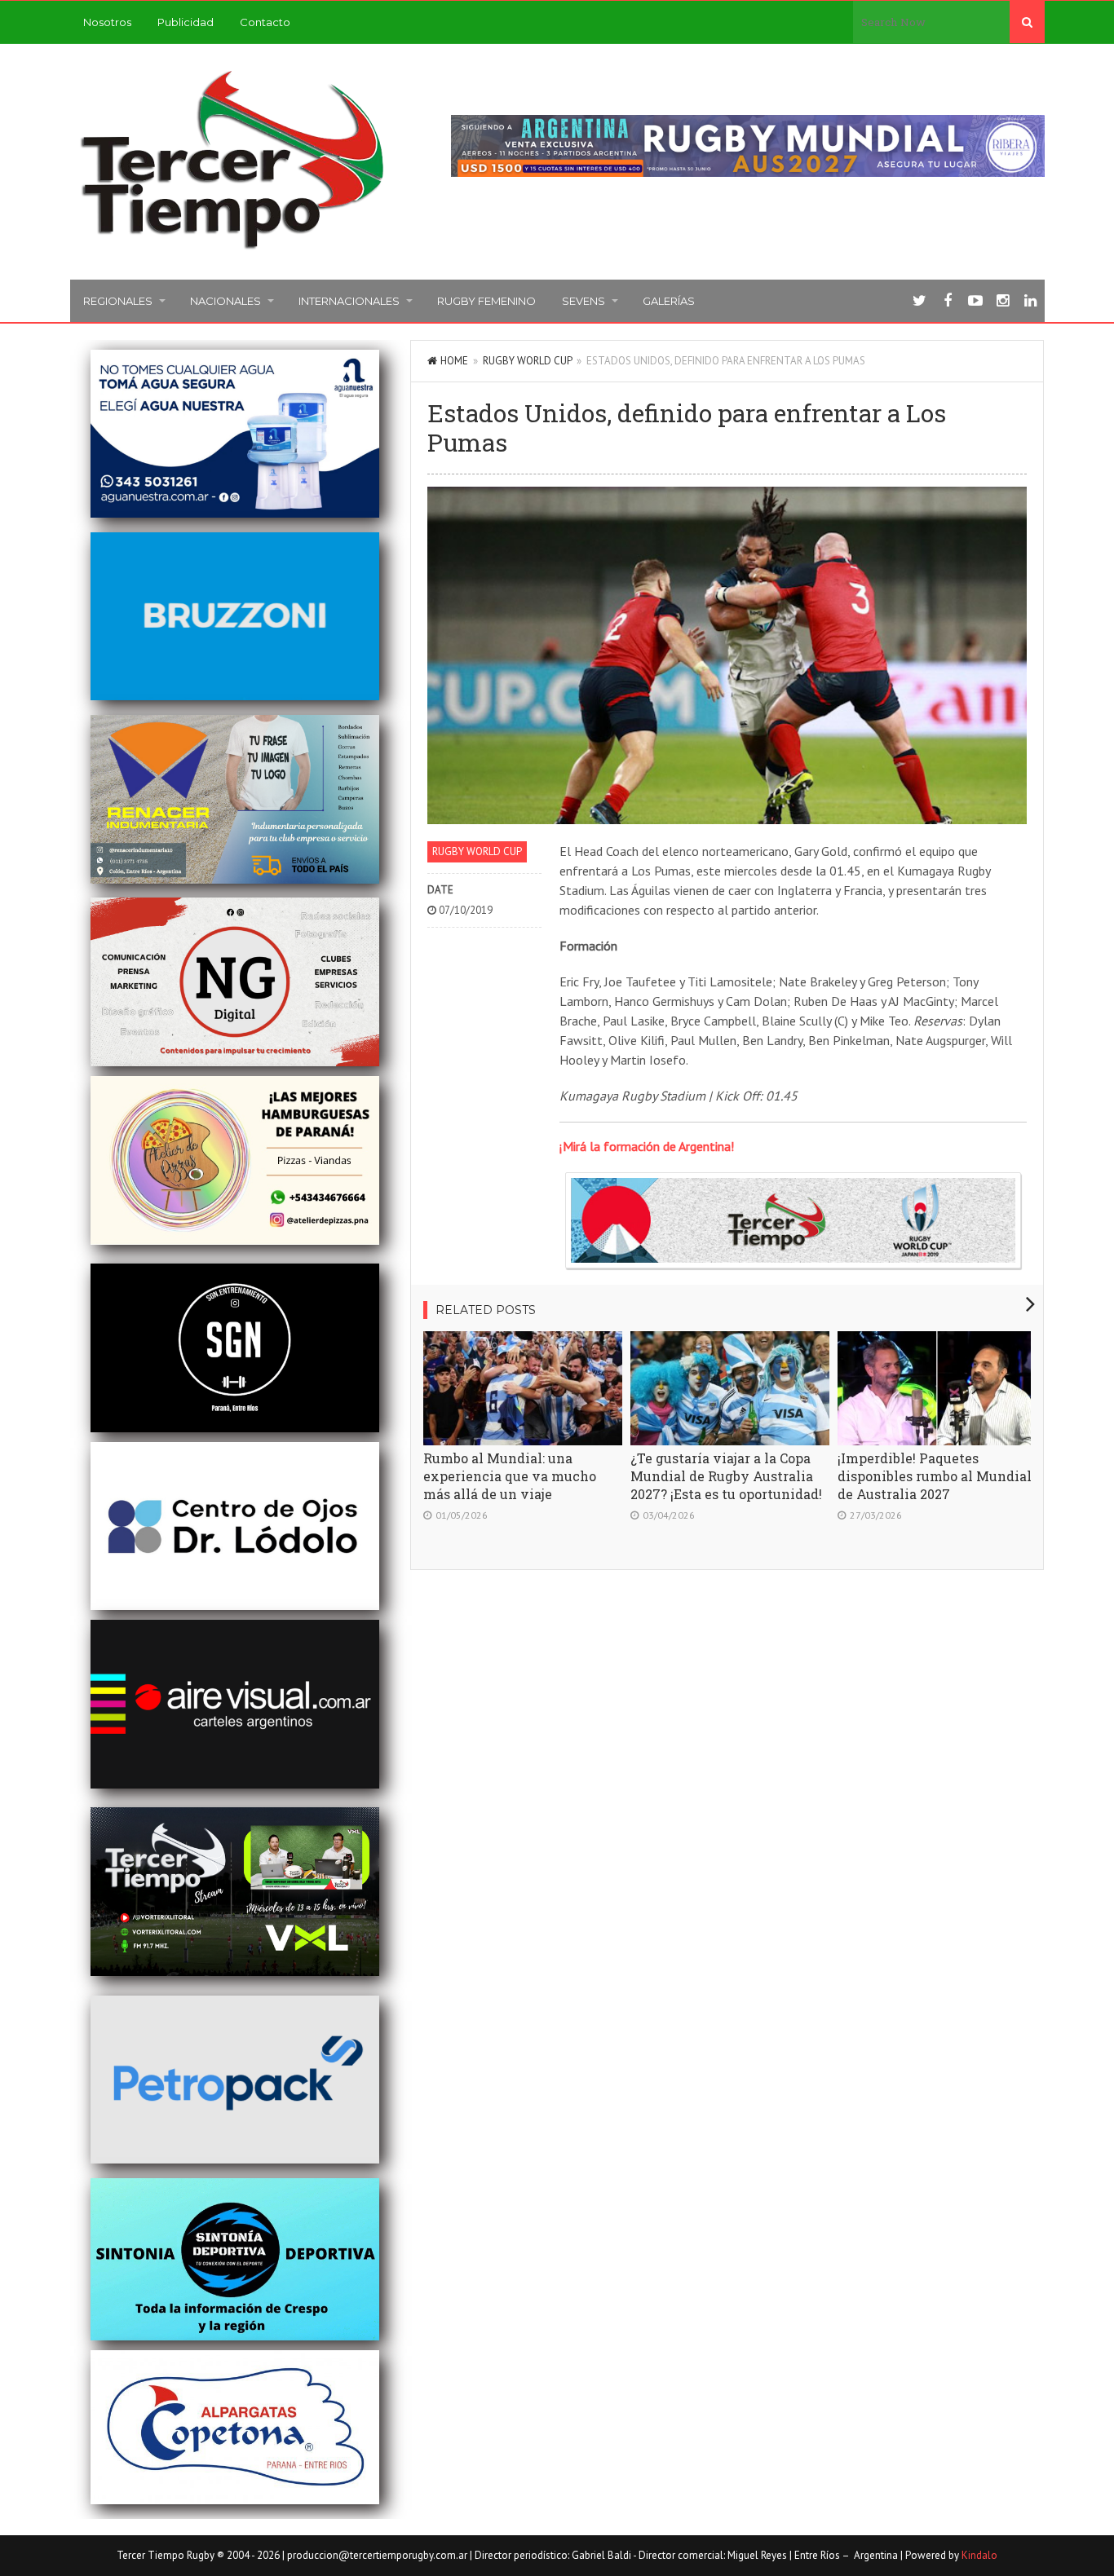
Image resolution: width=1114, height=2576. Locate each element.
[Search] (1027, 22)
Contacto (265, 22)
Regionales (118, 301)
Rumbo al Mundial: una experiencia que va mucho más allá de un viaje (510, 1476)
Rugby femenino (486, 301)
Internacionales (349, 301)
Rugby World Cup (527, 361)
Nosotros (107, 22)
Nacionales (225, 301)
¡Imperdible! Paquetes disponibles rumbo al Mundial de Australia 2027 (935, 1476)
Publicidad (186, 22)
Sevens (584, 301)
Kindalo (979, 2555)
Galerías (669, 301)
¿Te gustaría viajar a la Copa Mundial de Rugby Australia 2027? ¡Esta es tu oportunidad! (726, 1476)
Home (454, 361)
